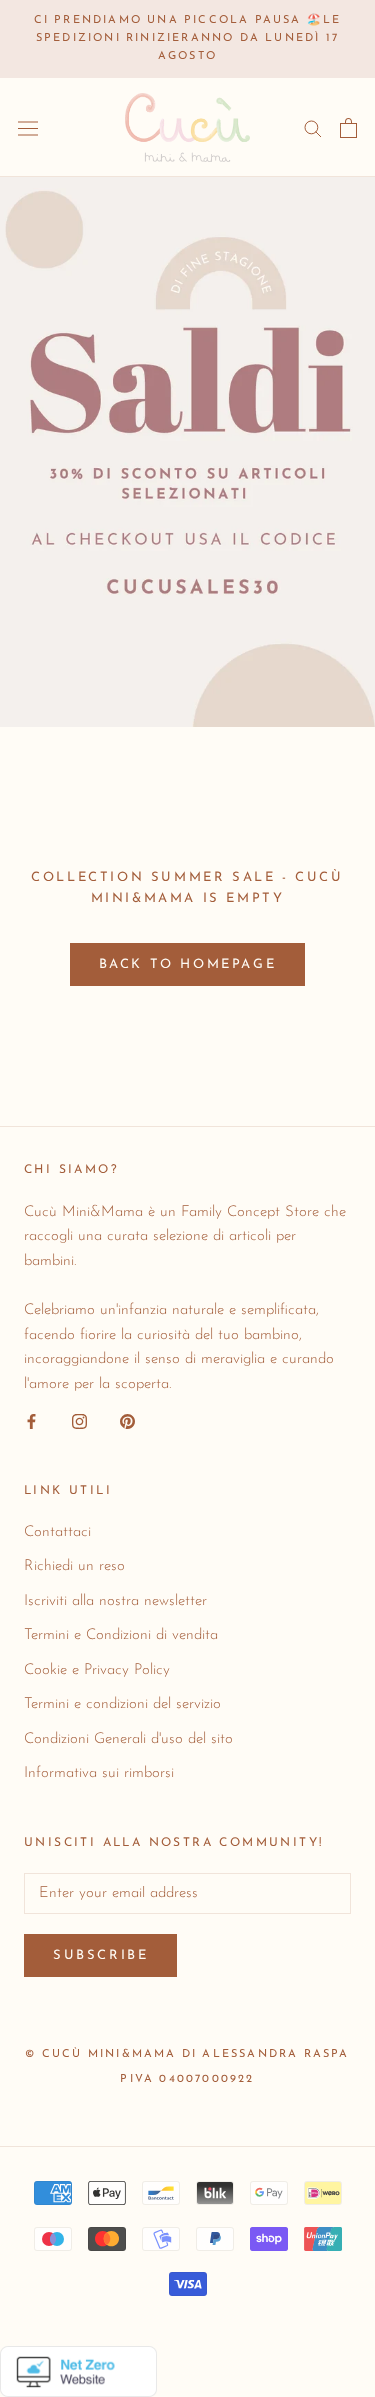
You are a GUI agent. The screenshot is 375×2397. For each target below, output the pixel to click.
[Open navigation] (28, 128)
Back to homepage (188, 964)
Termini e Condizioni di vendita (121, 1635)
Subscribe (100, 1955)
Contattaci (57, 1532)
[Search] (313, 127)
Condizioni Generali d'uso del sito (128, 1739)
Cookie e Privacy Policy (97, 1670)
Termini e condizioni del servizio (122, 1704)
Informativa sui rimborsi (99, 1773)
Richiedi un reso (74, 1566)
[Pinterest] (127, 1421)
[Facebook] (31, 1421)
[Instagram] (79, 1421)
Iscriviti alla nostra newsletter (115, 1601)
